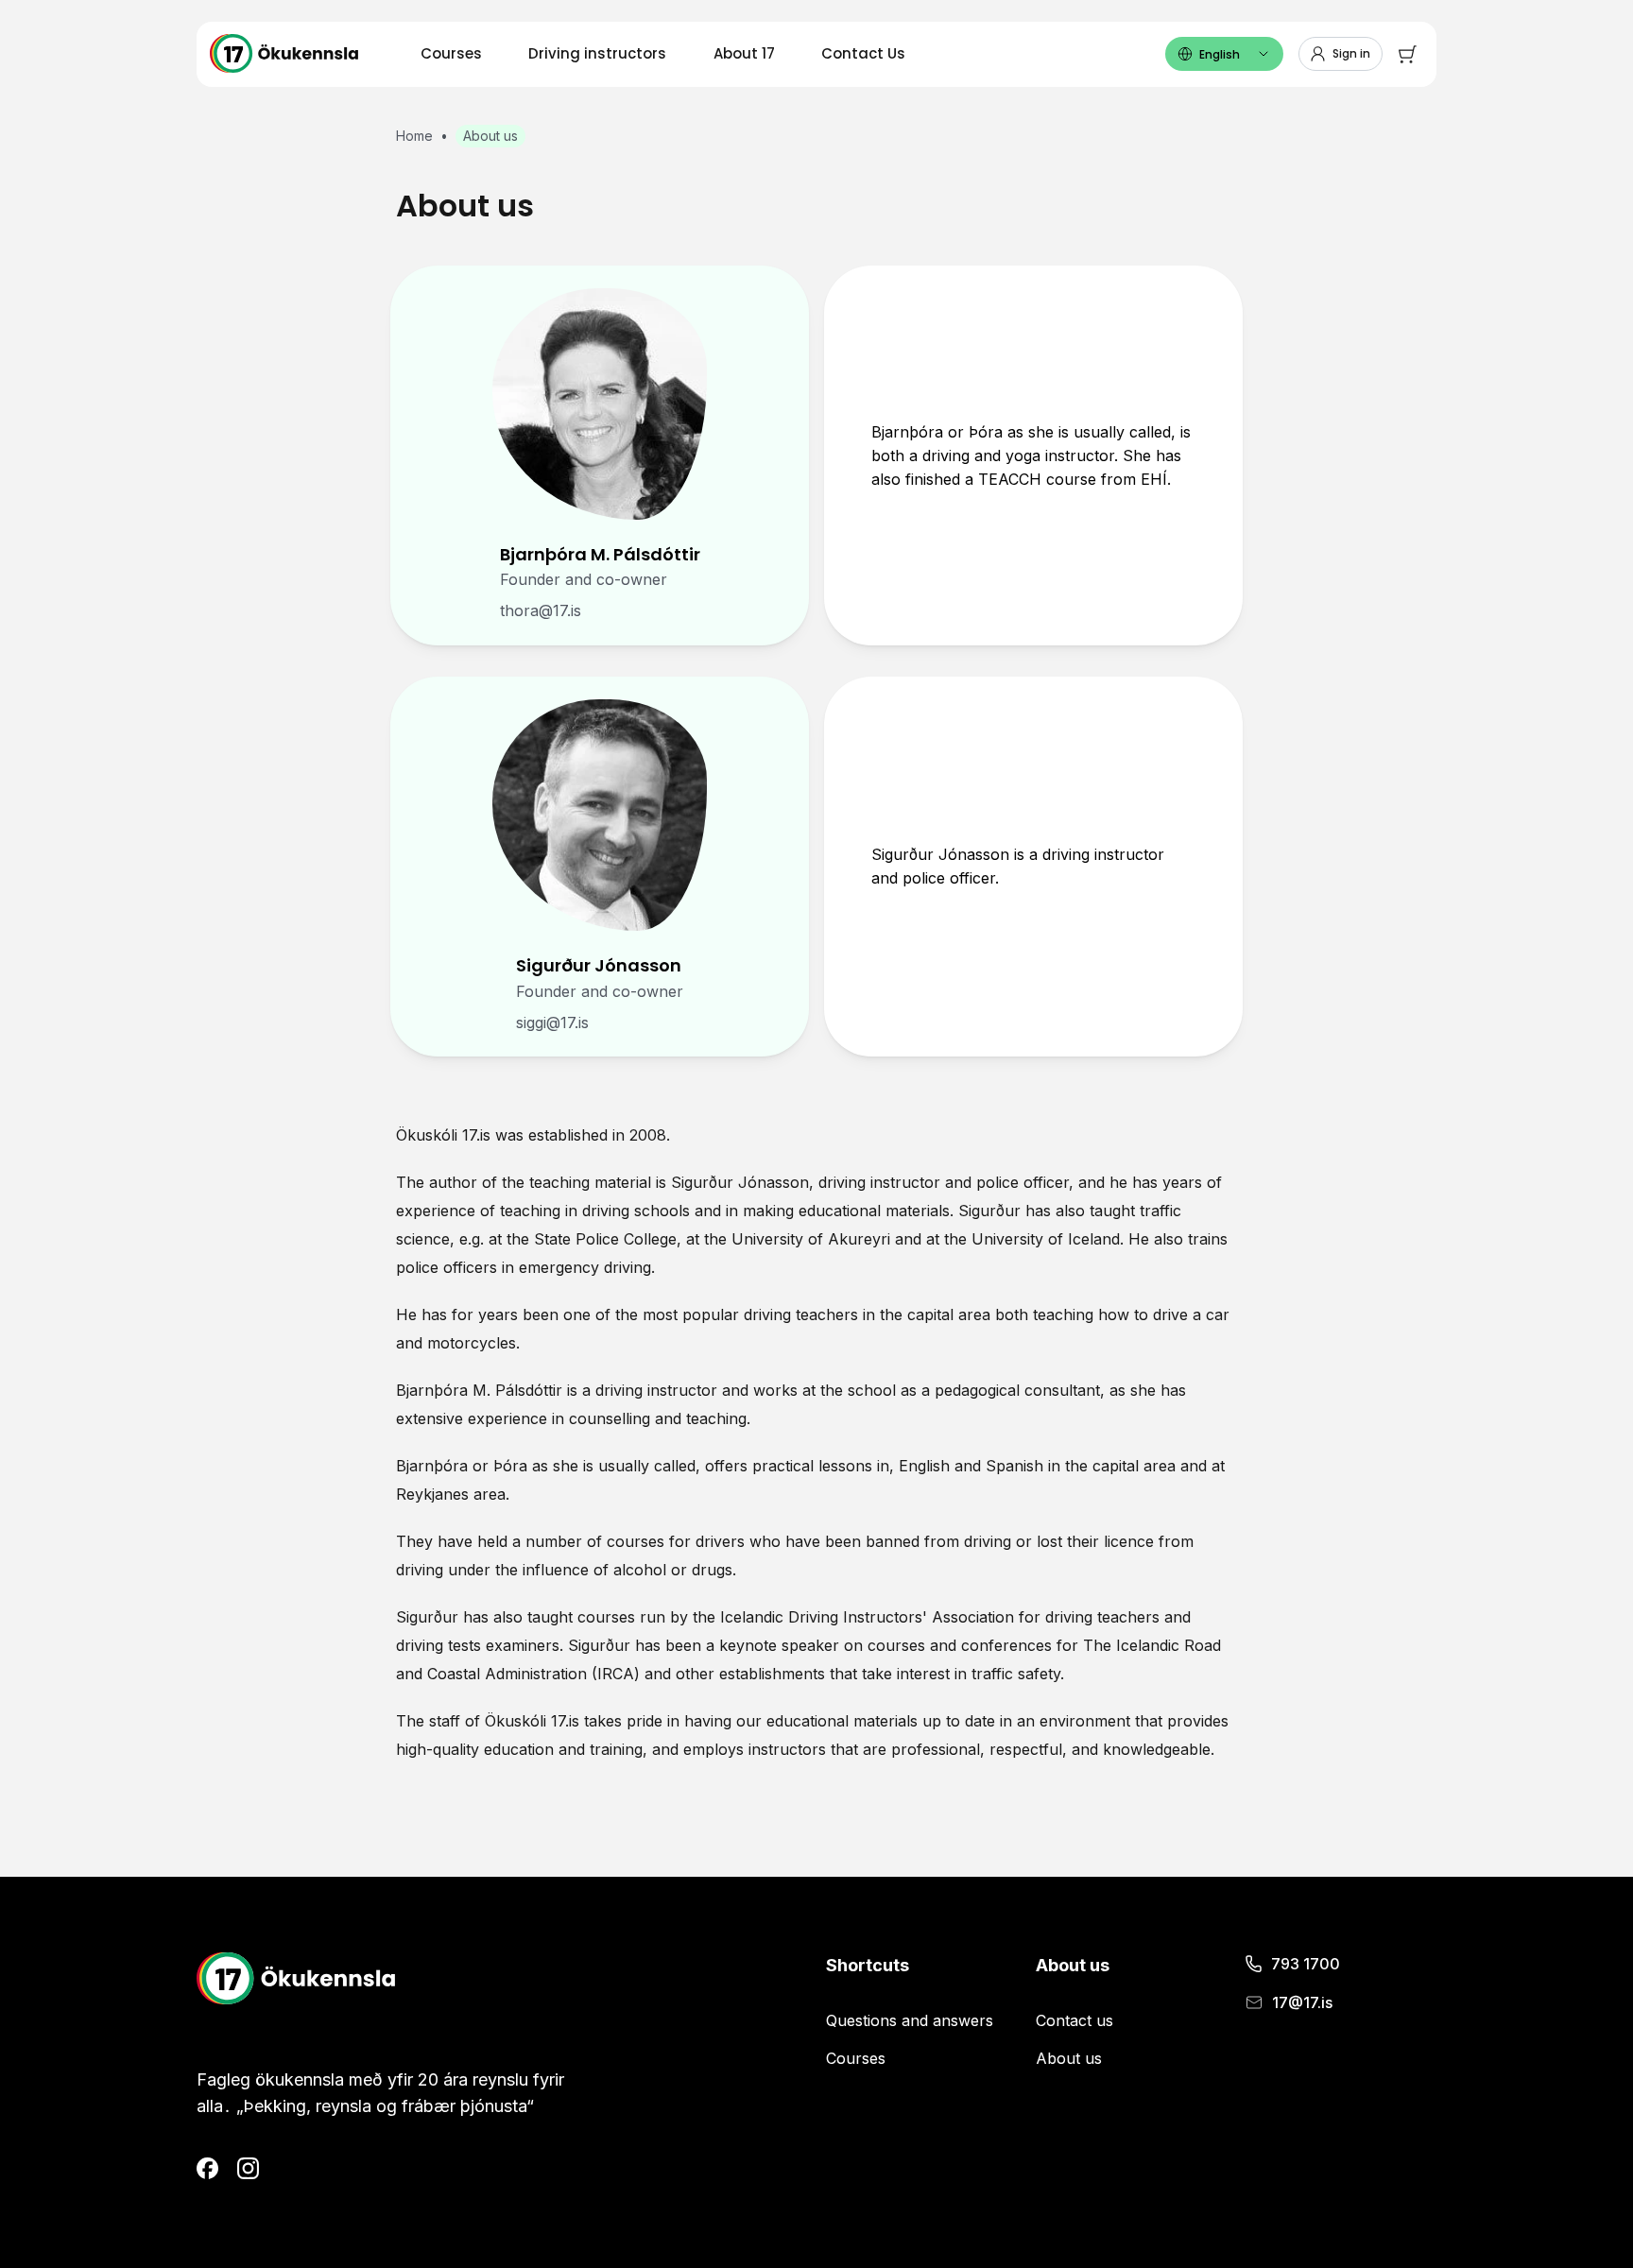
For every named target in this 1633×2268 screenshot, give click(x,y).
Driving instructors (597, 53)
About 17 (744, 53)
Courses (451, 53)
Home (414, 136)
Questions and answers (910, 2020)
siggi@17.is (552, 1022)
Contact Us (863, 53)
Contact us (1074, 2020)
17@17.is (1302, 2002)
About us (1069, 2058)
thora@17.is (541, 610)
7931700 (1306, 1964)
